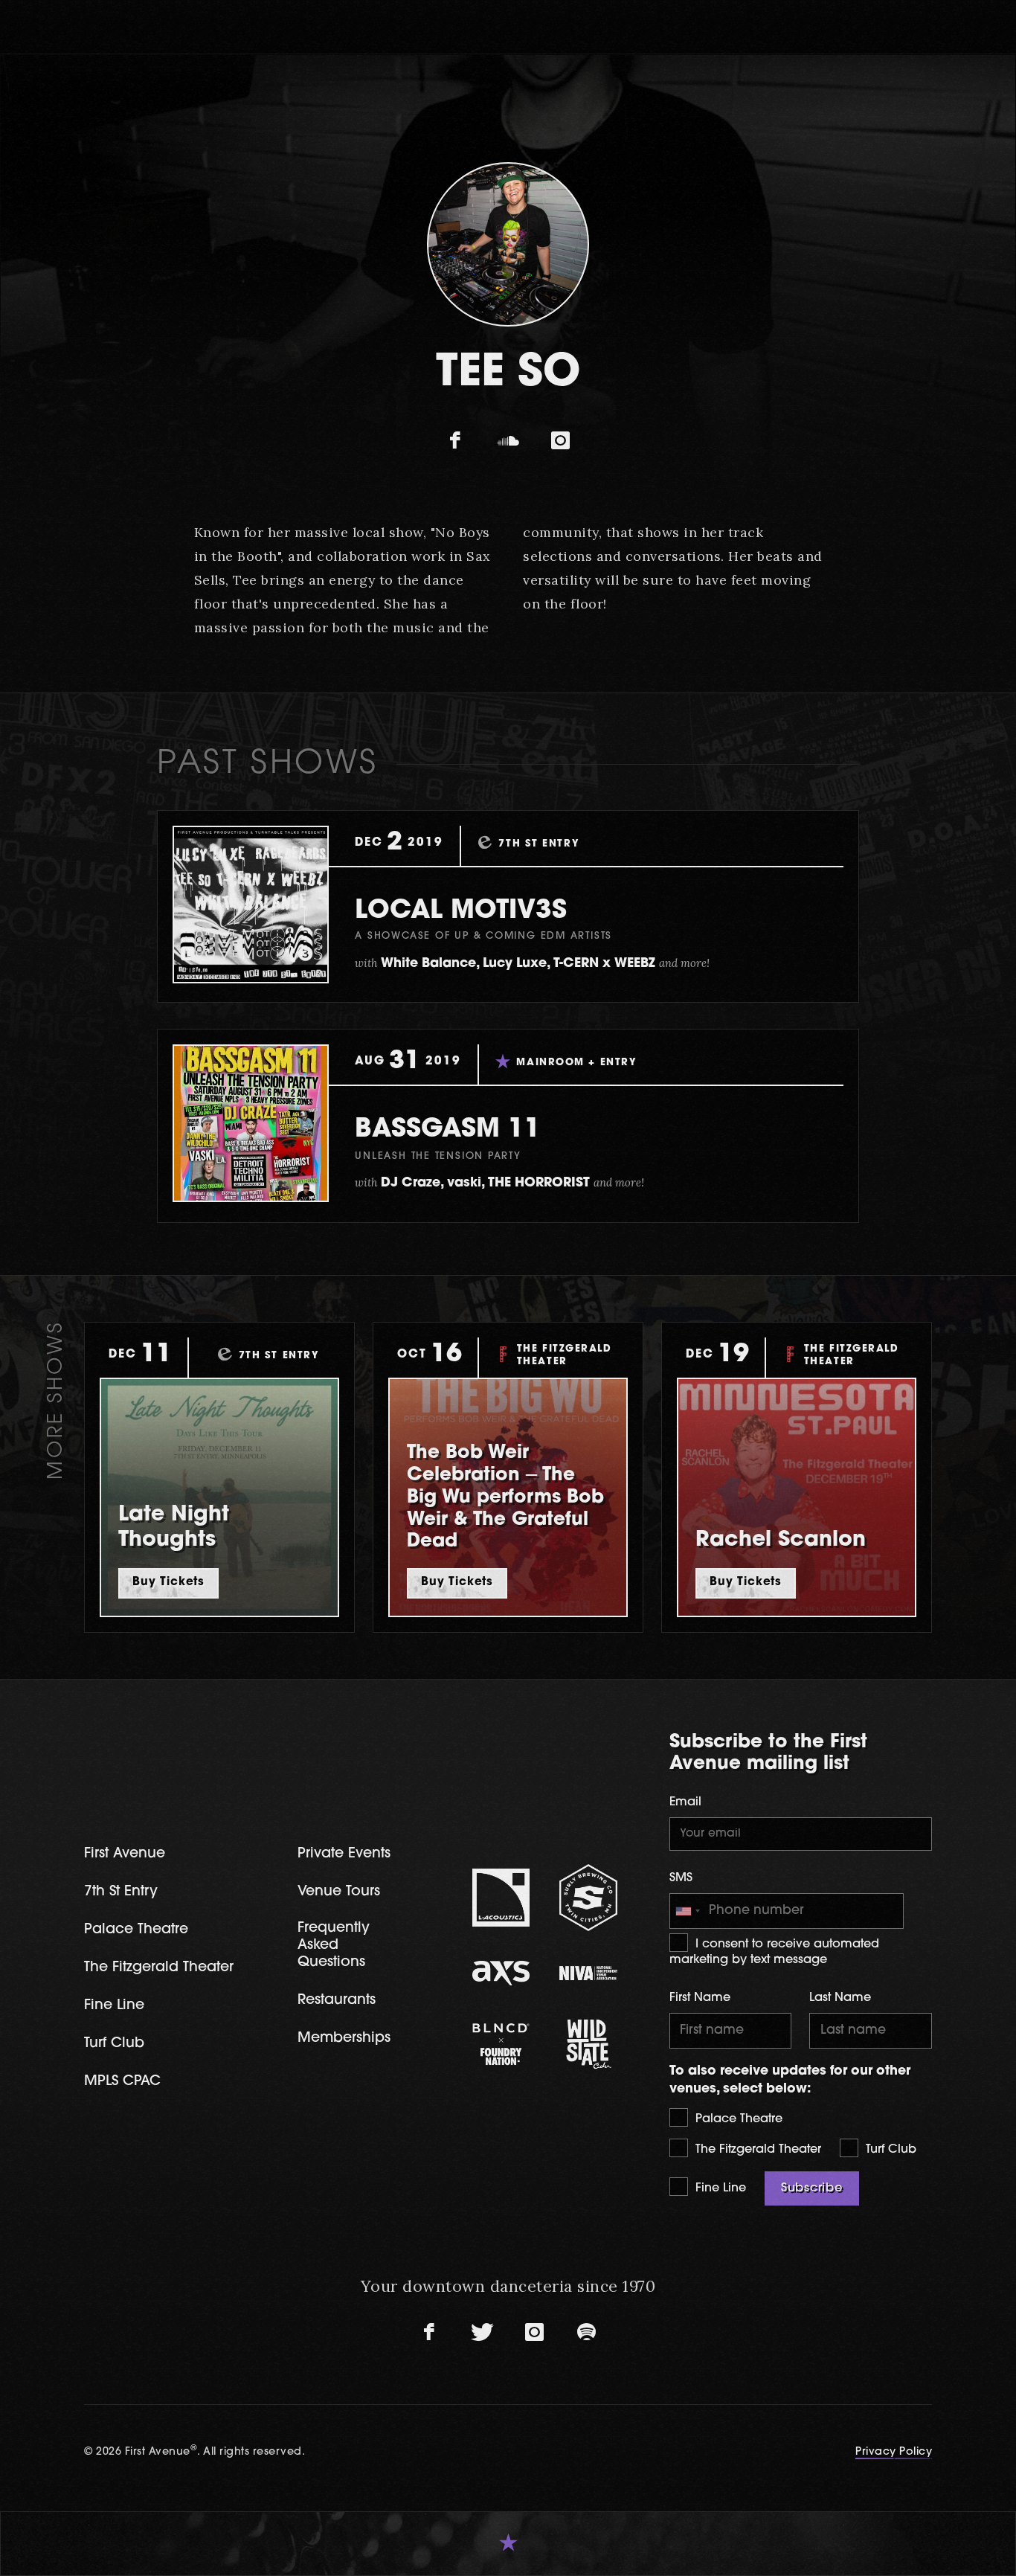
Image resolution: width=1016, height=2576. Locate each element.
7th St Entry (121, 1892)
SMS (681, 1878)
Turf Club (889, 2150)
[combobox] (687, 1911)
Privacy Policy (894, 2452)
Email (685, 1802)
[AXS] (501, 1973)
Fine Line (719, 2188)
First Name (700, 1998)
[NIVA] (588, 1973)
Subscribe (812, 2188)
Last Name (840, 1998)
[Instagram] (560, 441)
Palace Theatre (737, 2119)
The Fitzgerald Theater (756, 2150)
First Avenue (125, 1854)
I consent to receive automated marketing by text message (774, 1952)
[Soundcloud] (508, 441)
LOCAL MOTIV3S (461, 912)
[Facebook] (456, 441)
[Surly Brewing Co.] (588, 1897)
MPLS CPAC (122, 2082)
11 (448, 1130)
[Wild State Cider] (588, 2044)
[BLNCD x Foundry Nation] (501, 2044)
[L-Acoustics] (501, 1898)
